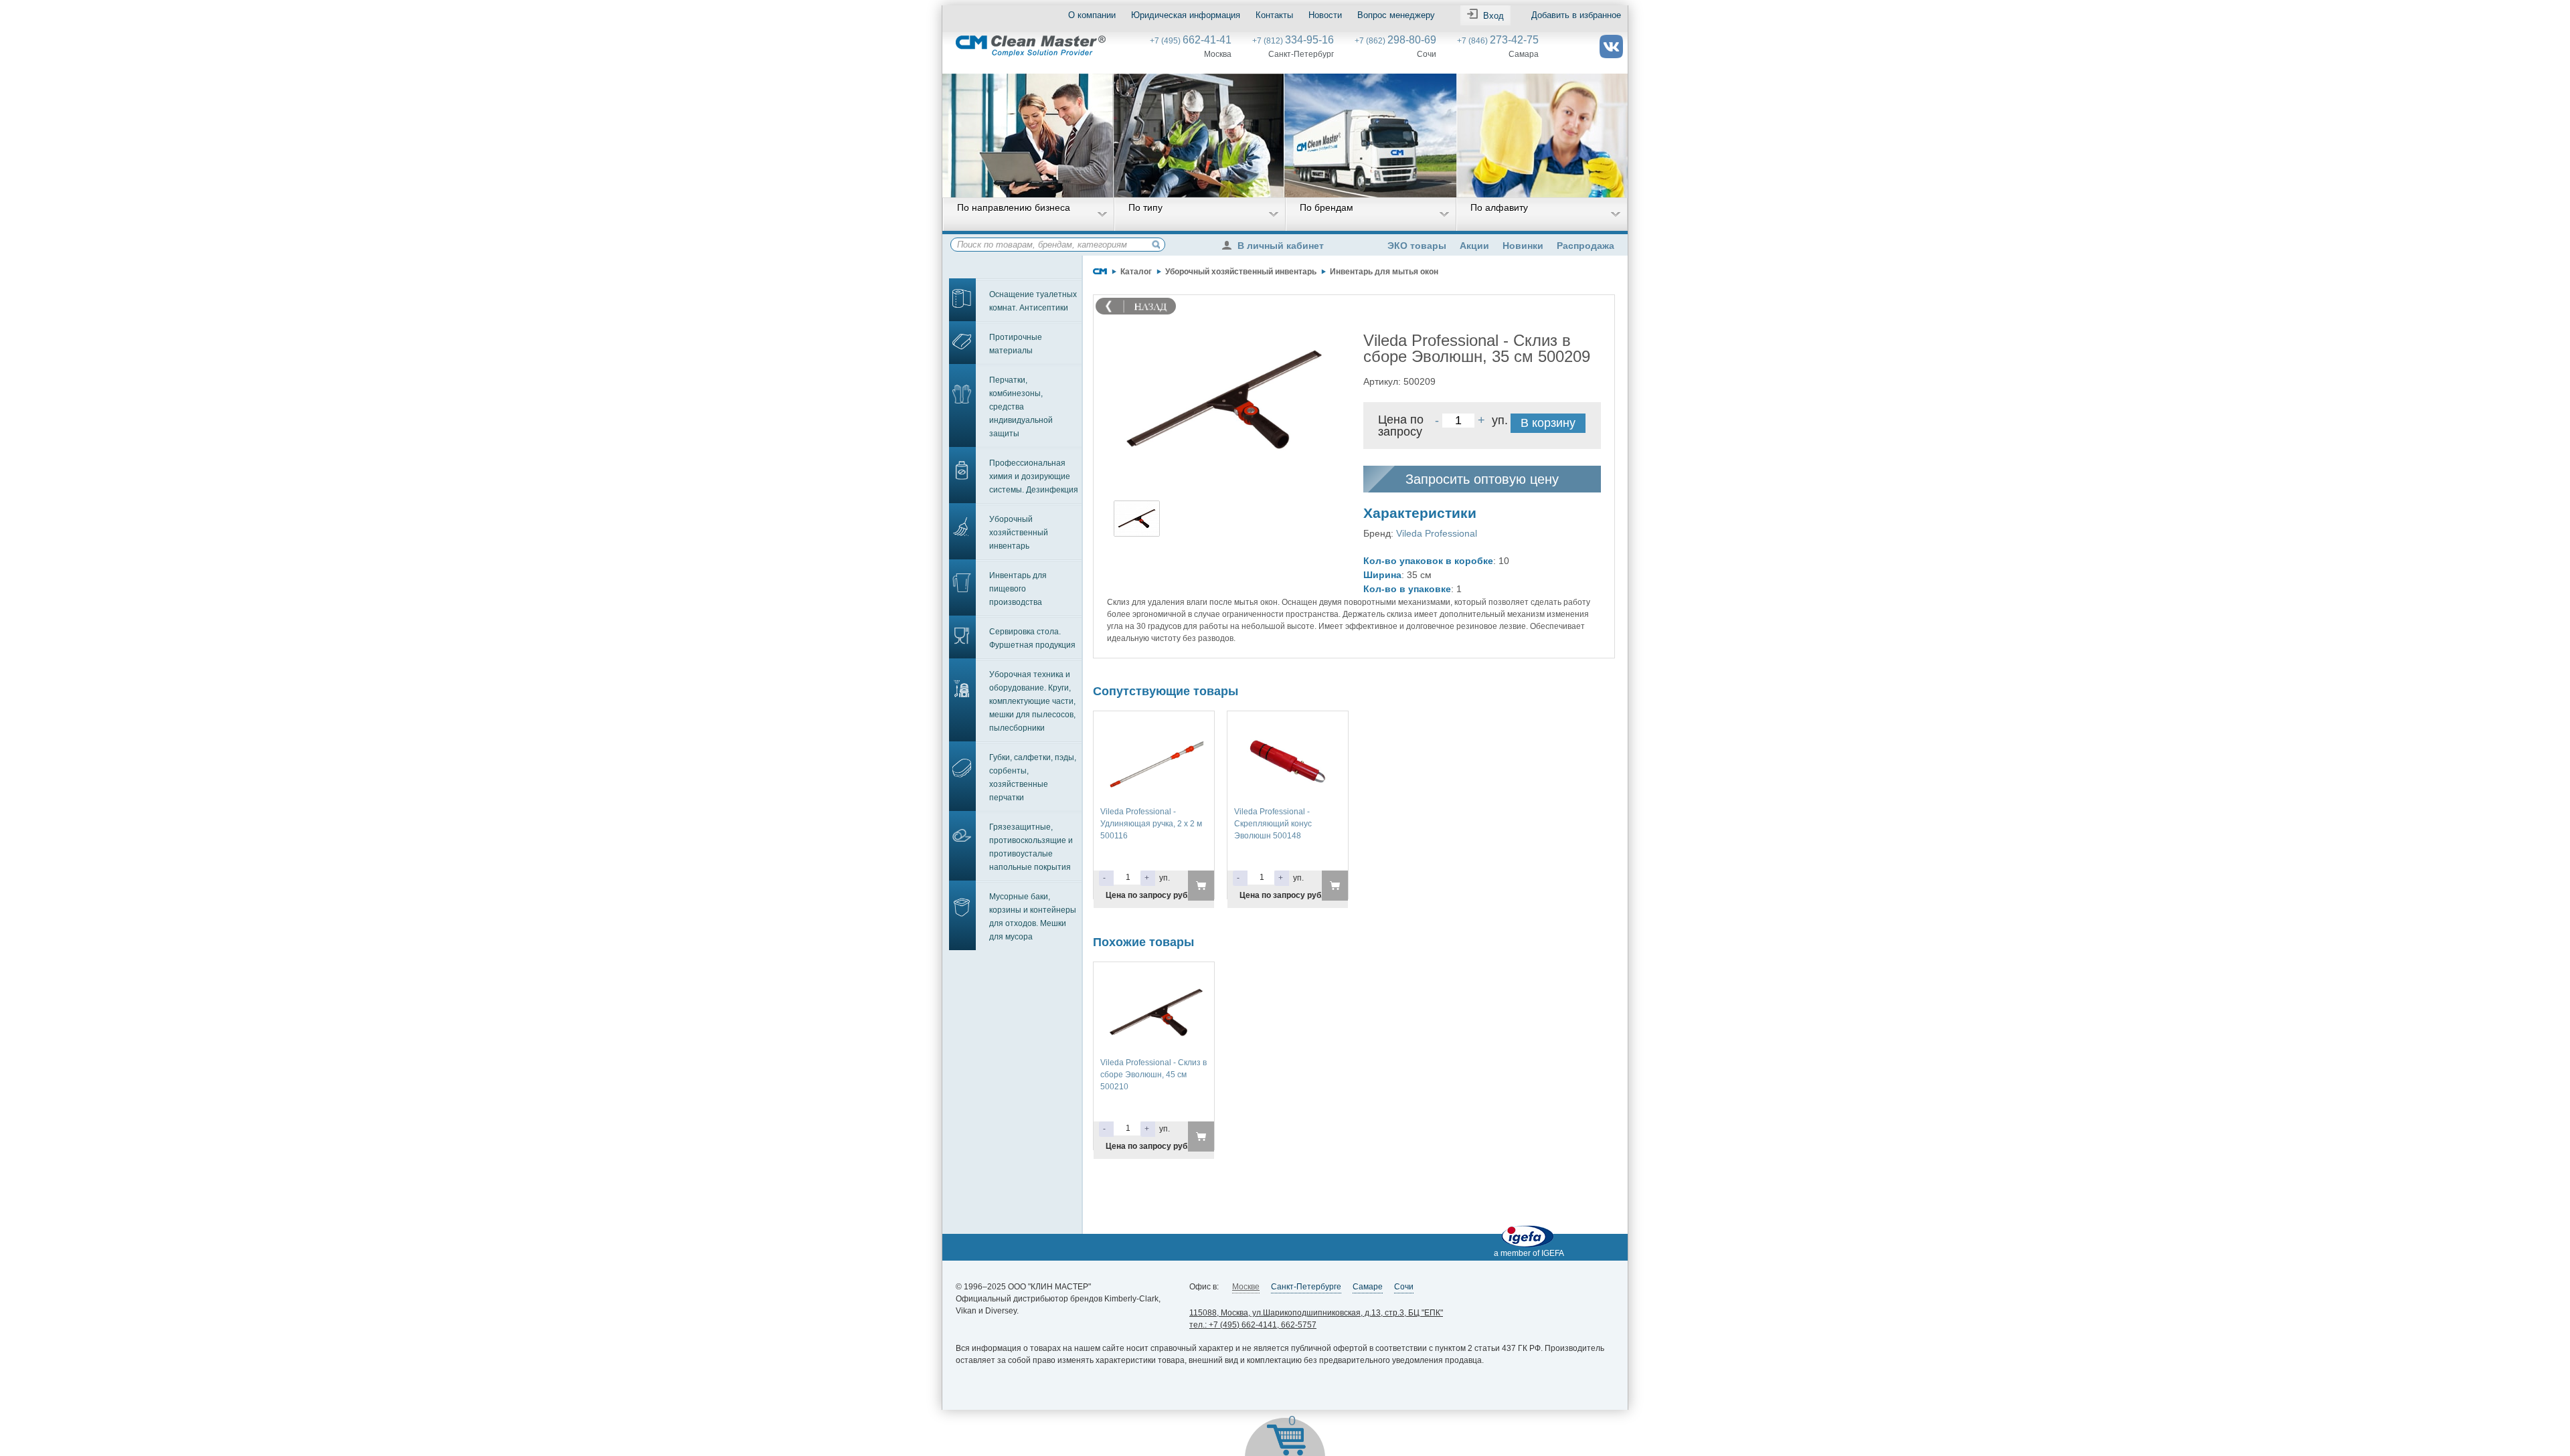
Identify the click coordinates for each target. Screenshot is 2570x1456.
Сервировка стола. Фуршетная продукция (1032, 638)
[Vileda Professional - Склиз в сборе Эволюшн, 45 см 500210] (1154, 975)
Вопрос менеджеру (1396, 15)
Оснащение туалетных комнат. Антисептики (1033, 301)
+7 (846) (1498, 41)
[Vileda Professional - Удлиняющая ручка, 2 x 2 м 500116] (1154, 724)
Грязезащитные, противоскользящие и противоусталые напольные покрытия (1031, 847)
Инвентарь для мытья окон (1384, 272)
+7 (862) (1395, 41)
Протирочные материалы (1016, 344)
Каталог (1136, 272)
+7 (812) (1293, 41)
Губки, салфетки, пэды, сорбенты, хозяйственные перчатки (1033, 778)
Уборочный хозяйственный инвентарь (1019, 533)
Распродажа (1586, 246)
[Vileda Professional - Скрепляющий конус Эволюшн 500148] (1288, 724)
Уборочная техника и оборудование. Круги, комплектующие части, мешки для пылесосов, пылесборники (1032, 701)
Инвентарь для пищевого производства (1018, 589)
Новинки (1523, 246)
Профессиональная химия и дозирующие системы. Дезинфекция (1034, 476)
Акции (1474, 246)
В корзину (1548, 423)
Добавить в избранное (1576, 15)
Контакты (1274, 15)
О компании (1092, 15)
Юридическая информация (1186, 15)
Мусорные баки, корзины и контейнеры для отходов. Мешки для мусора (1033, 917)
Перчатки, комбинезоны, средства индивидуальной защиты (1021, 407)
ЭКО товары (1417, 246)
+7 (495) (1191, 41)
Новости (1325, 15)
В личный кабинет (1281, 246)
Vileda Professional (1437, 533)
